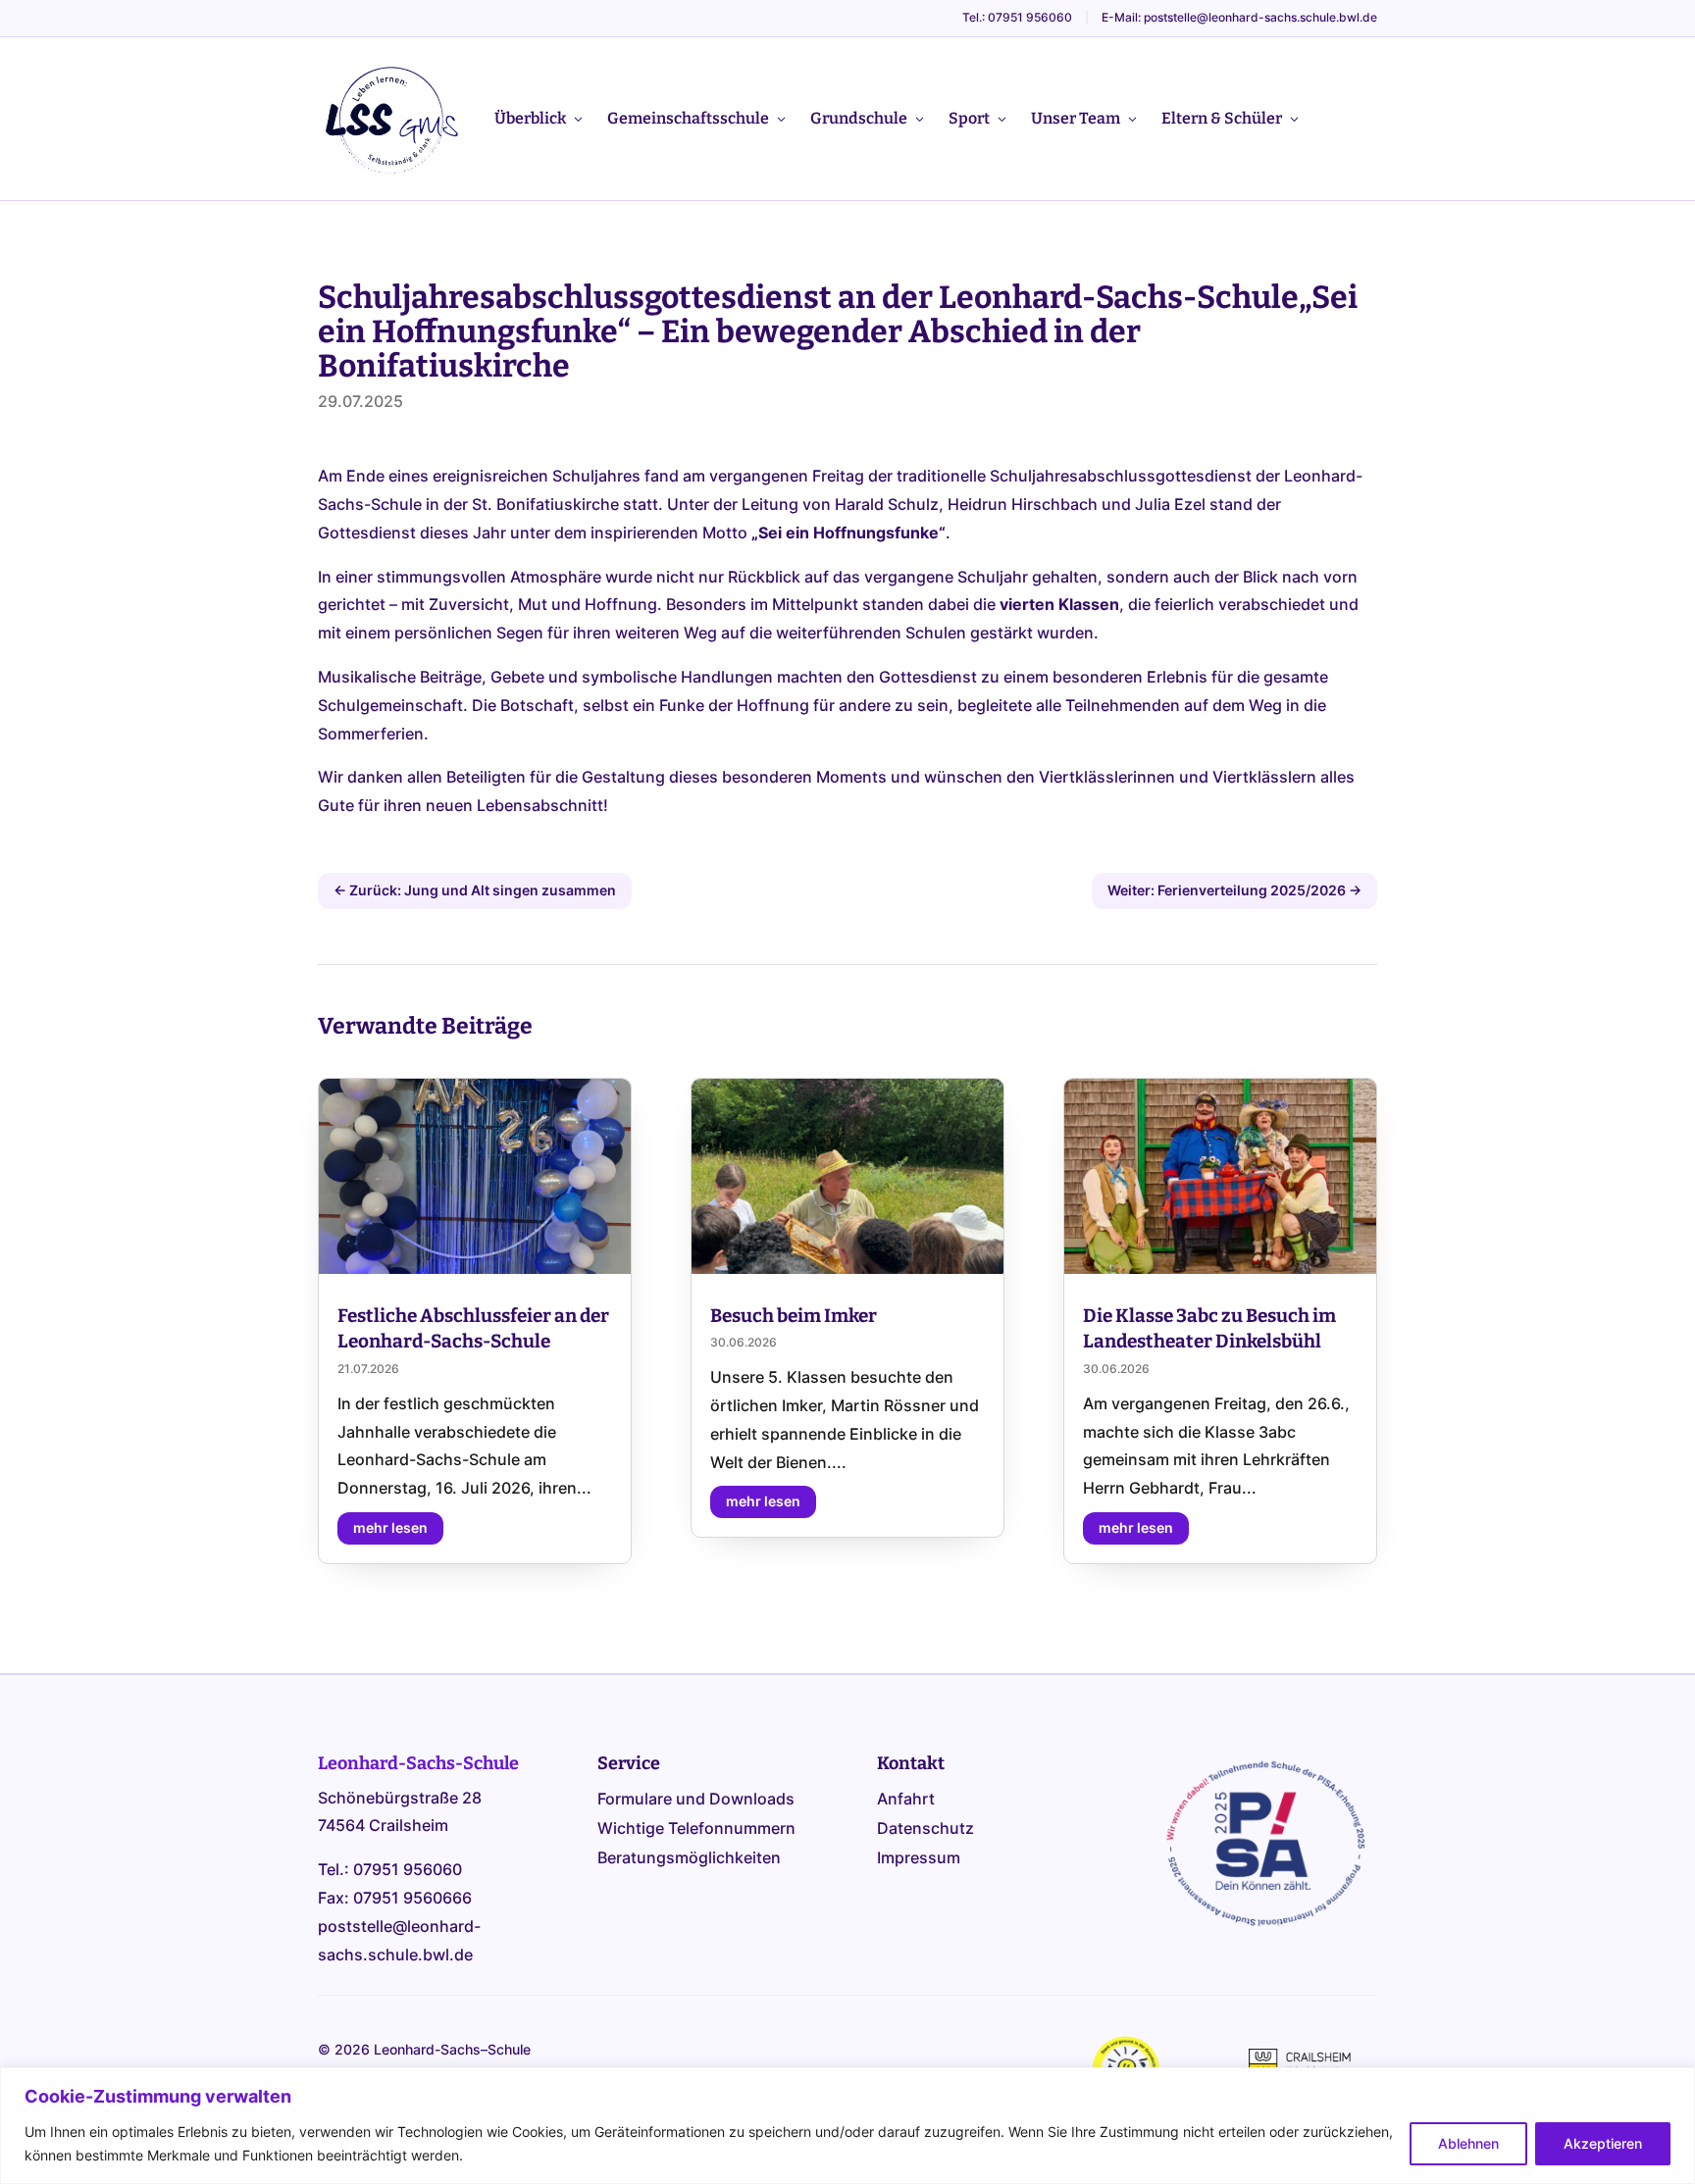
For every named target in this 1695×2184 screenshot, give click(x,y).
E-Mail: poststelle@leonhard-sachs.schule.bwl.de (1239, 17)
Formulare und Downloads (696, 1800)
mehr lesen (390, 1527)
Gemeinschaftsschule (688, 118)
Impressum (919, 1859)
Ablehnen (1468, 2143)
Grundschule (859, 118)
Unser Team (1076, 118)
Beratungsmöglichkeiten (689, 1859)
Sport (969, 118)
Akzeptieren (1603, 2143)
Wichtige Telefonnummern (696, 1829)
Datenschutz (925, 1829)
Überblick (530, 118)
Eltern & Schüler (1222, 118)
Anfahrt (906, 1800)
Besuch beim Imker (794, 1316)
